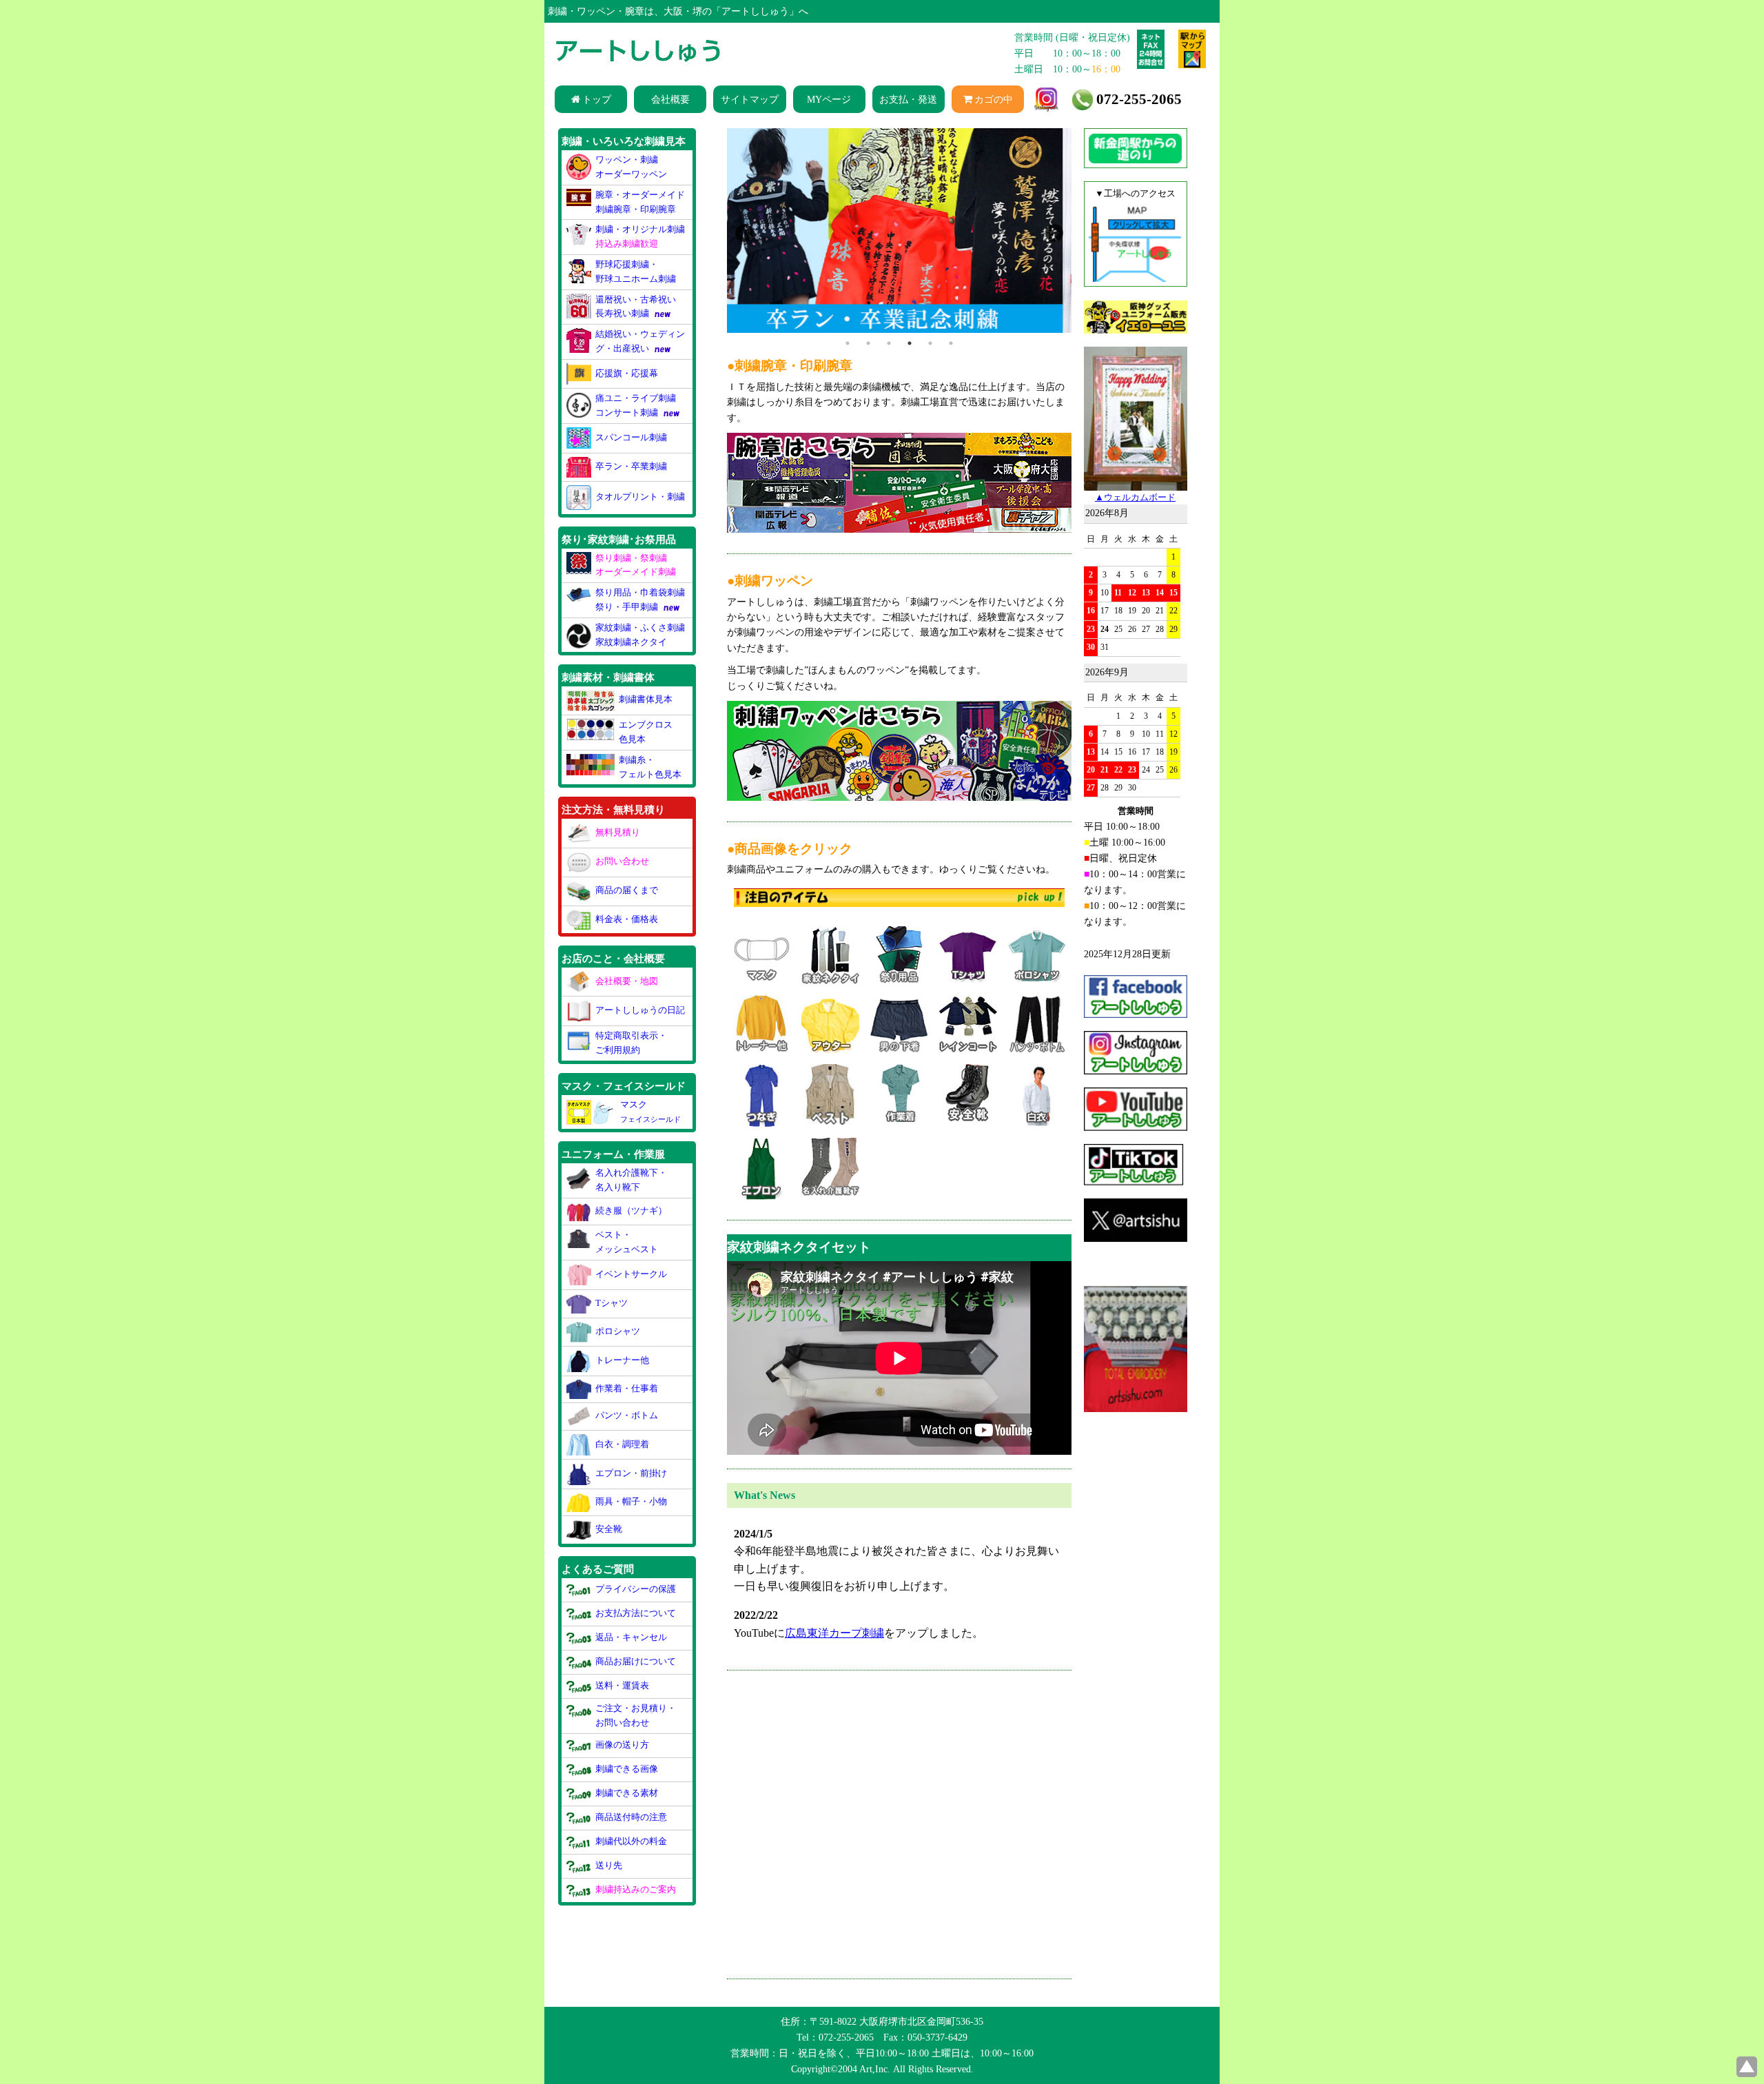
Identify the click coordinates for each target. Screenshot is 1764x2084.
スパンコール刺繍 (631, 437)
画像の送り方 (622, 1745)
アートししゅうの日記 (640, 1010)
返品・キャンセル (631, 1637)
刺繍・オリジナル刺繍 (640, 236)
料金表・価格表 (627, 918)
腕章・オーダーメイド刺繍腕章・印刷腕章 (640, 202)
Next (1051, 233)
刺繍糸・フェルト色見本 (650, 767)
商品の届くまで (627, 890)
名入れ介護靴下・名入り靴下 (631, 1180)
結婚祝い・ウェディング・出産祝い (640, 341)
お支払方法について (636, 1613)
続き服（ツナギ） (631, 1210)
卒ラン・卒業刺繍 (631, 466)
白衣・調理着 (622, 1443)
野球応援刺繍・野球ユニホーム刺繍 (636, 272)
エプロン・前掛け (631, 1473)
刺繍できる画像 (627, 1769)
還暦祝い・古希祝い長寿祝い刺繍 (636, 307)
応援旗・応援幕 (627, 373)
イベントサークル (631, 1274)
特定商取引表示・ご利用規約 (631, 1043)
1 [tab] (848, 348)
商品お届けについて (636, 1661)
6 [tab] (951, 348)
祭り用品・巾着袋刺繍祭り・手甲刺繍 (640, 600)
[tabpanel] (899, 233)
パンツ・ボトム (627, 1415)
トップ (597, 99)
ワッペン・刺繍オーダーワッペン (631, 167)
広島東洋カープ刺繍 (834, 1638)
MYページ (829, 99)
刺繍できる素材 (627, 1793)
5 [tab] (930, 348)
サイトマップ (750, 99)
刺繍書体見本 (646, 700)
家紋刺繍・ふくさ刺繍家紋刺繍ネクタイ (640, 635)
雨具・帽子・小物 (631, 1501)
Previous (741, 233)
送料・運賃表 (622, 1685)
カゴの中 (994, 99)
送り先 (609, 1865)
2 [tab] (868, 348)
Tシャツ (612, 1303)
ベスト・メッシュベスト (627, 1242)
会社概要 (670, 99)
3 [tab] (889, 348)
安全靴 (609, 1529)
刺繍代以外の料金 (631, 1841)
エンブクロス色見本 (646, 732)
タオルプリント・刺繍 (640, 497)
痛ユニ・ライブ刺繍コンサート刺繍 (636, 405)
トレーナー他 (622, 1360)
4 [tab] (910, 348)
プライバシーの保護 (636, 1589)
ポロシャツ (618, 1331)
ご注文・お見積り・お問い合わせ (636, 1715)
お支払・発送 (908, 99)
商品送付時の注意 (631, 1817)
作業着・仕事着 (627, 1388)
